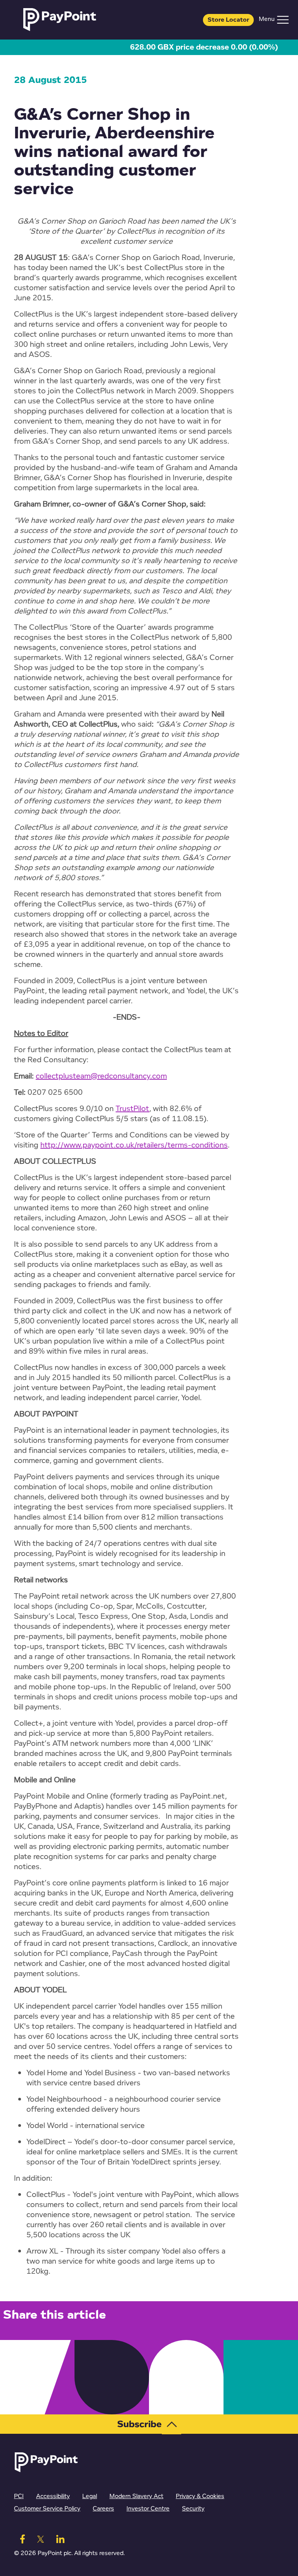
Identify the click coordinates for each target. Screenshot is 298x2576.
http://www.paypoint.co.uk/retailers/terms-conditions (134, 1145)
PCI (19, 2496)
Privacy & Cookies (200, 2496)
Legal (90, 2496)
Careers (103, 2509)
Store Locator (228, 20)
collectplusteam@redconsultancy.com (101, 1076)
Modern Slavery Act (136, 2496)
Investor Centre (148, 2509)
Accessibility (53, 2496)
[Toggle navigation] (283, 20)
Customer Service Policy (47, 2509)
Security (193, 2509)
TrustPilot (133, 1109)
